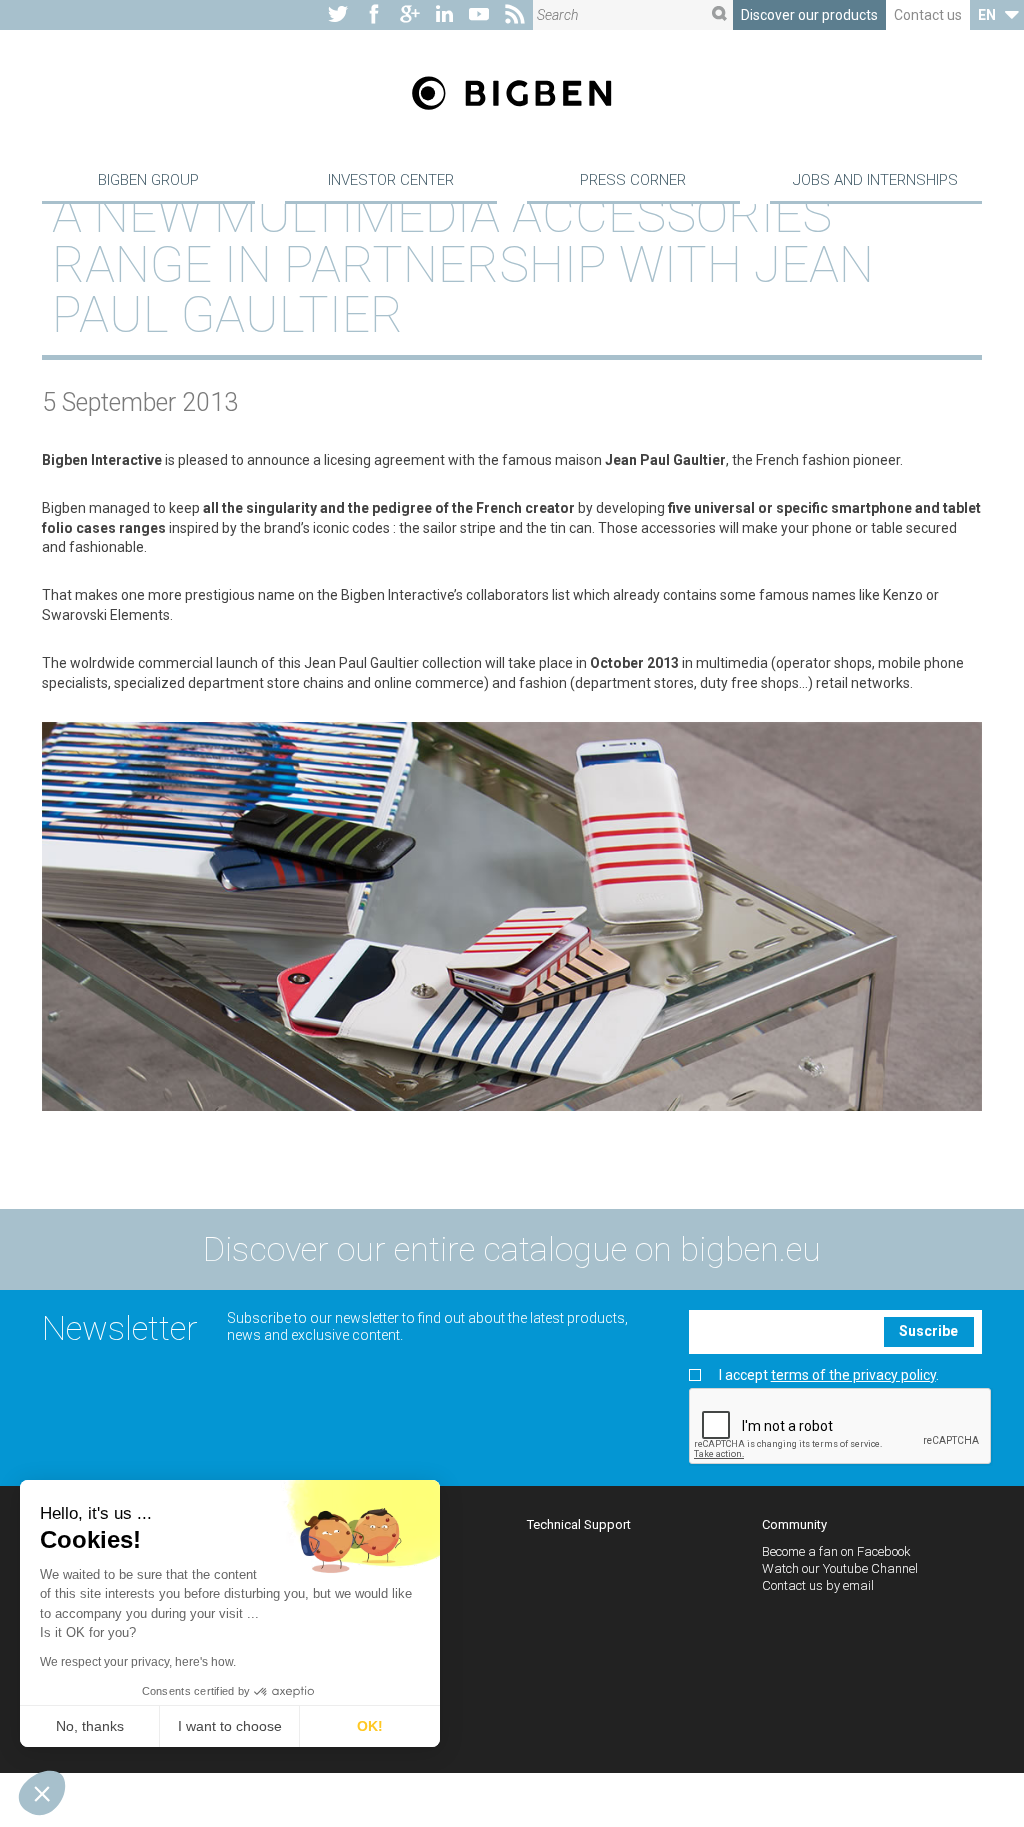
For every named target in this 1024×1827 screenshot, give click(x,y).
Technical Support (579, 1524)
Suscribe (928, 1331)
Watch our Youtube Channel (840, 1568)
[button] (42, 1793)
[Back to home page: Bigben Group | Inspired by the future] (512, 95)
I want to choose (230, 1726)
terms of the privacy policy (853, 1375)
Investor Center (391, 180)
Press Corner (633, 180)
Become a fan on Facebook (836, 1551)
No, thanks (90, 1726)
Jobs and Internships (875, 180)
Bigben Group (148, 180)
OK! (370, 1726)
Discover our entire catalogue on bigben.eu (512, 1249)
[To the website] (338, 15)
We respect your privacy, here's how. (138, 1662)
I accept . (829, 1375)
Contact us (928, 15)
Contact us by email (818, 1585)
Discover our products (809, 15)
